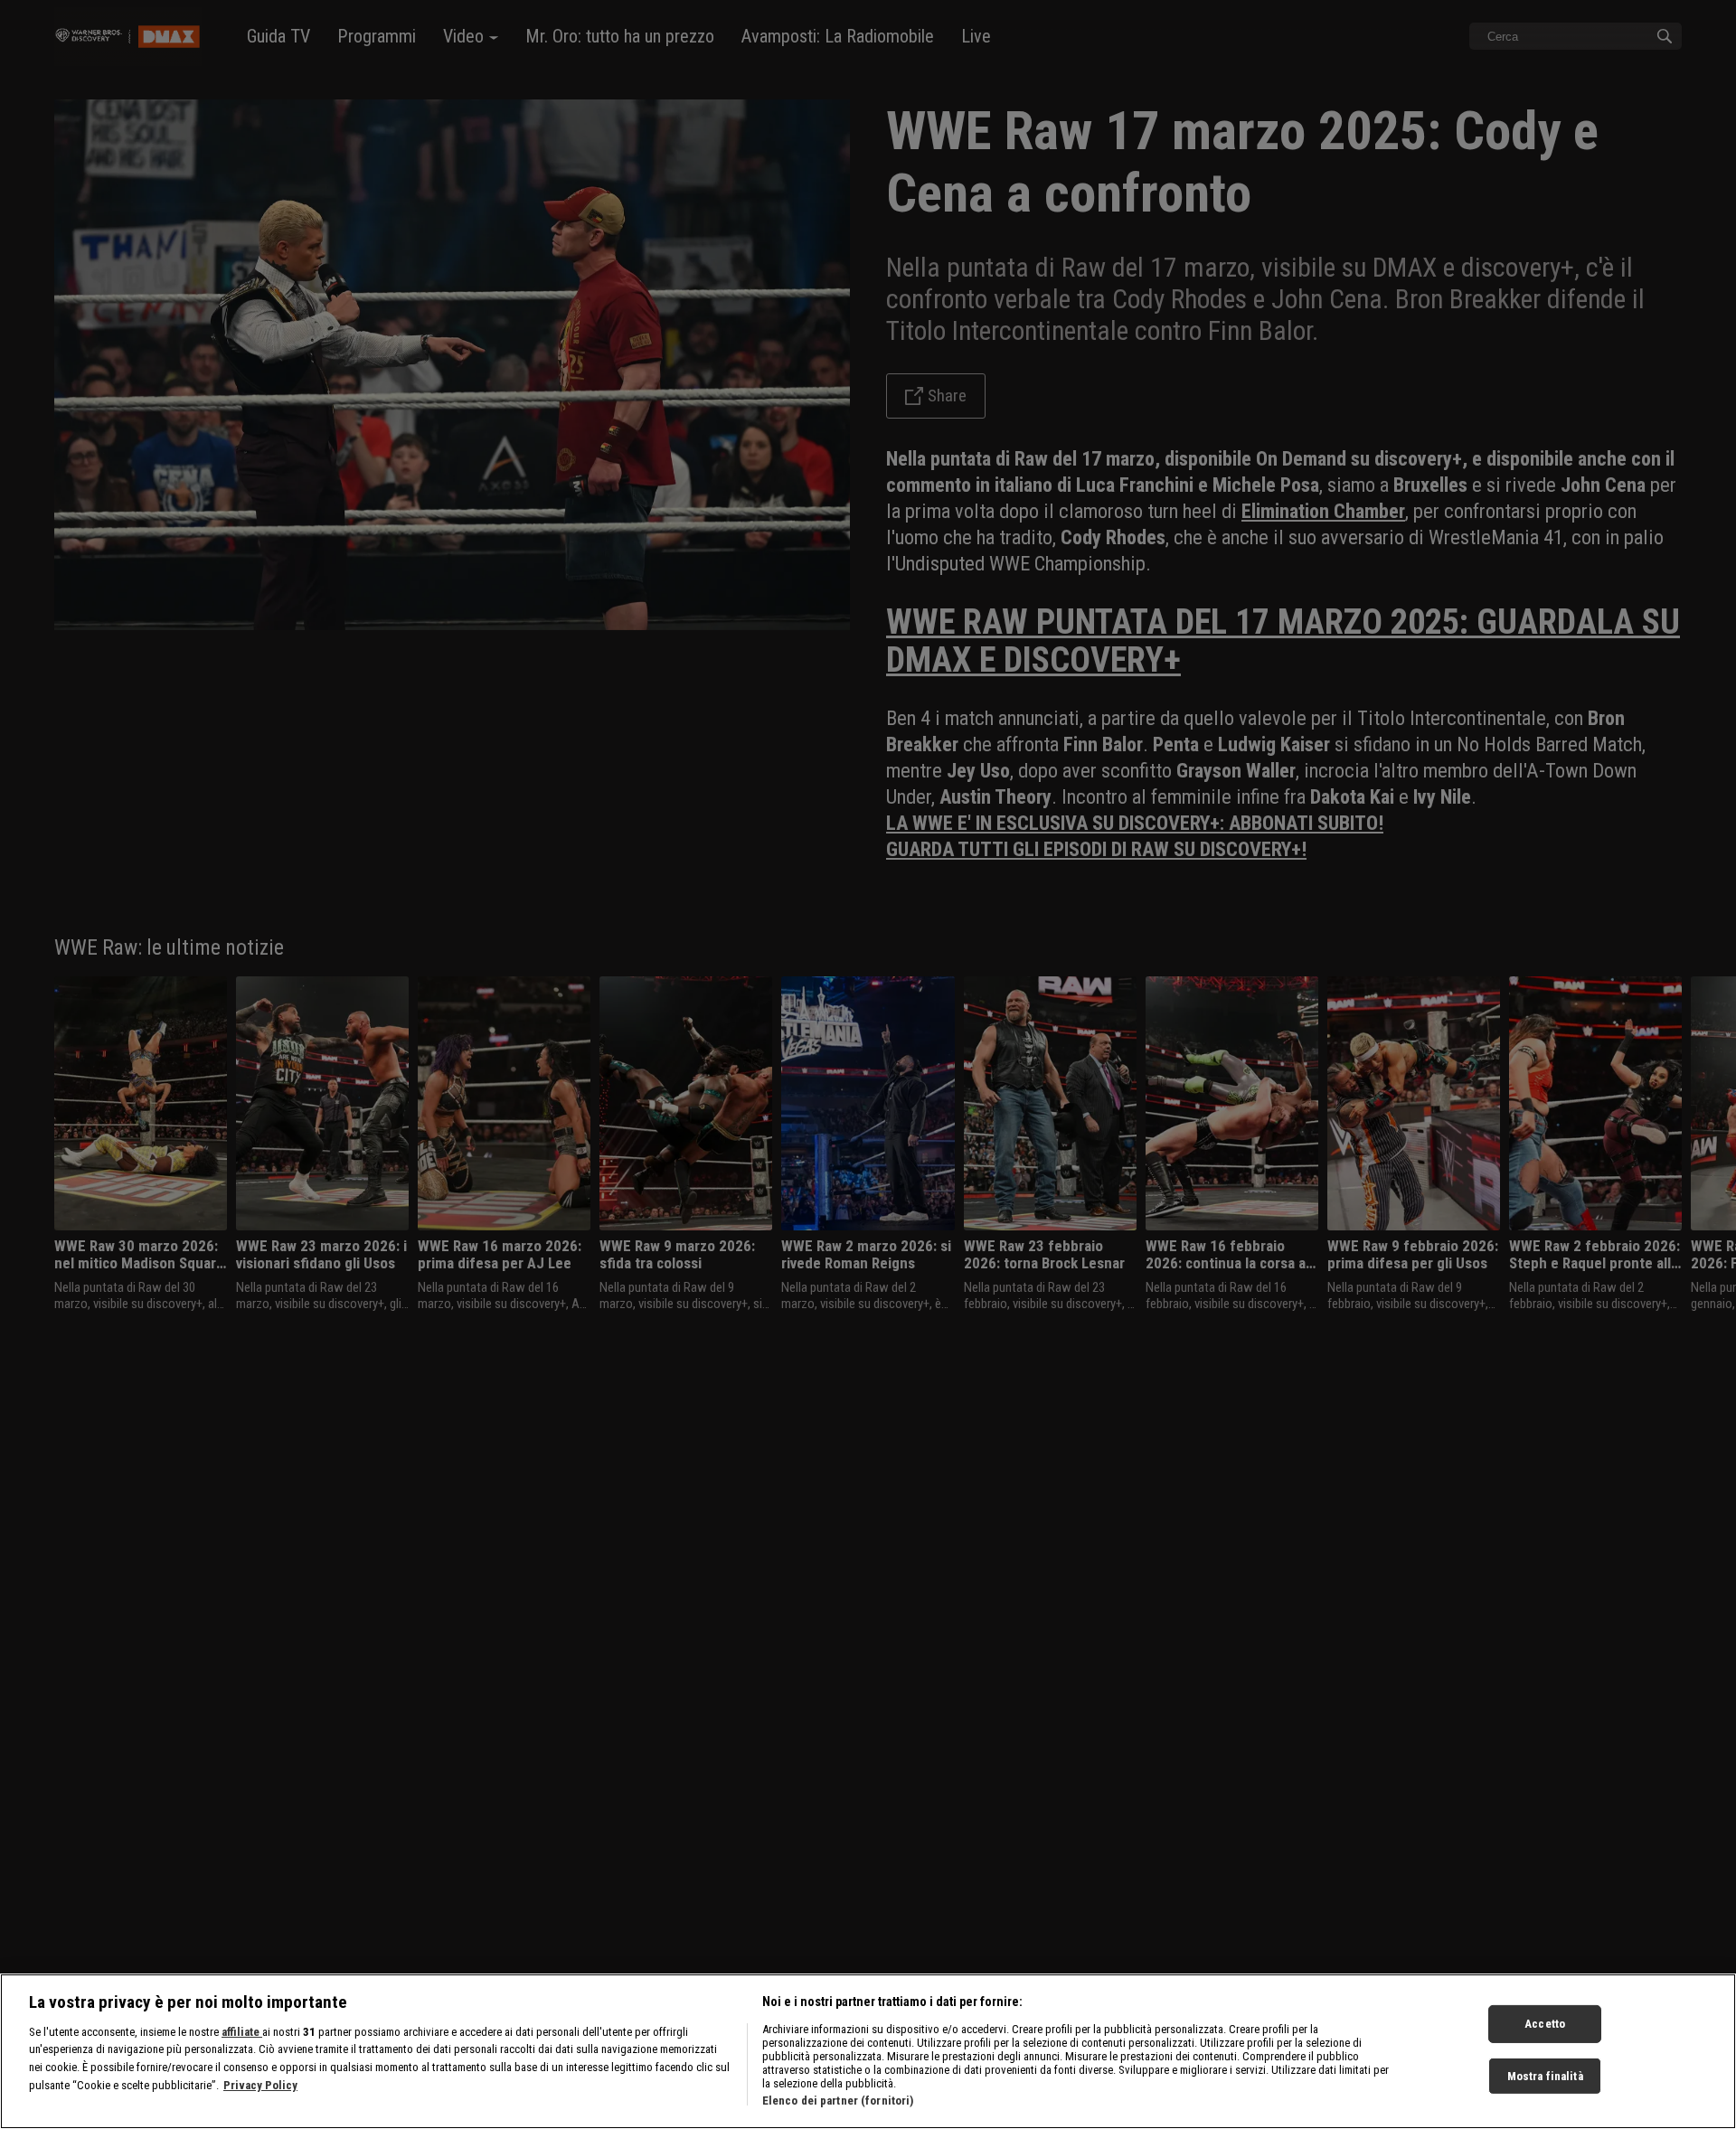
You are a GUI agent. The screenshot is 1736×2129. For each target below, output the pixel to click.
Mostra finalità (1545, 2076)
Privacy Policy (260, 2085)
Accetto (1545, 2024)
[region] (868, 2051)
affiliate (242, 2032)
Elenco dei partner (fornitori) (838, 2101)
